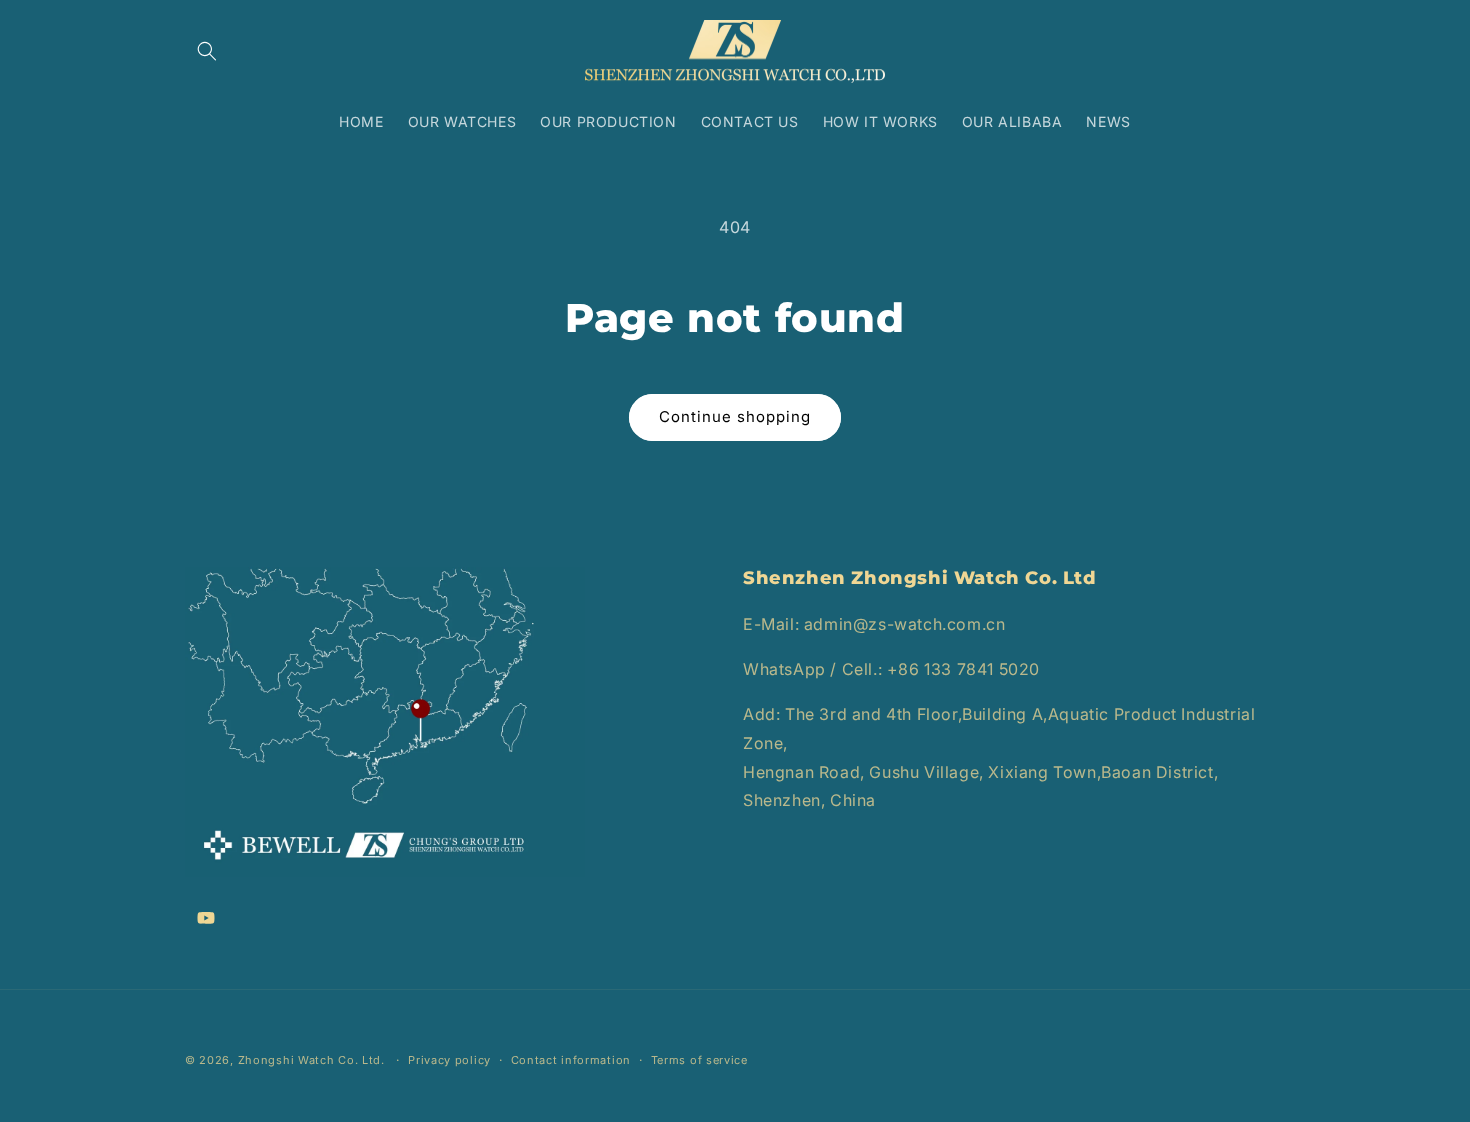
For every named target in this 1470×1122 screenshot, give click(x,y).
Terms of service (699, 1060)
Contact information (571, 1060)
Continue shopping (735, 416)
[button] (207, 51)
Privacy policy (449, 1060)
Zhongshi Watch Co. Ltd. (311, 1060)
